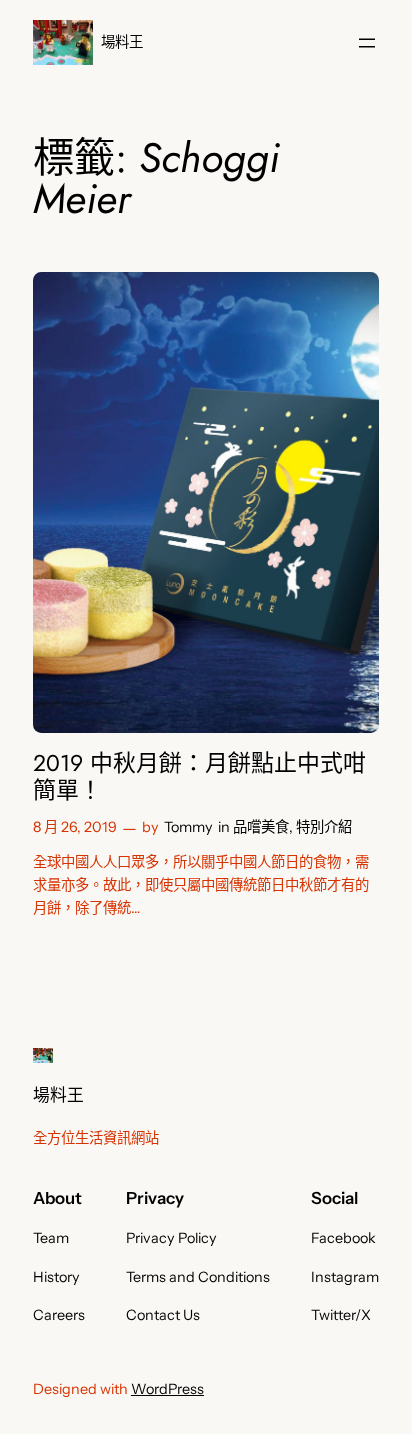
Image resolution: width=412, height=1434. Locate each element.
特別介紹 (324, 827)
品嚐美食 (261, 827)
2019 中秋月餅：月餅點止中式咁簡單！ (199, 777)
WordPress (167, 1389)
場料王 (122, 42)
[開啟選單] (367, 43)
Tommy (188, 827)
